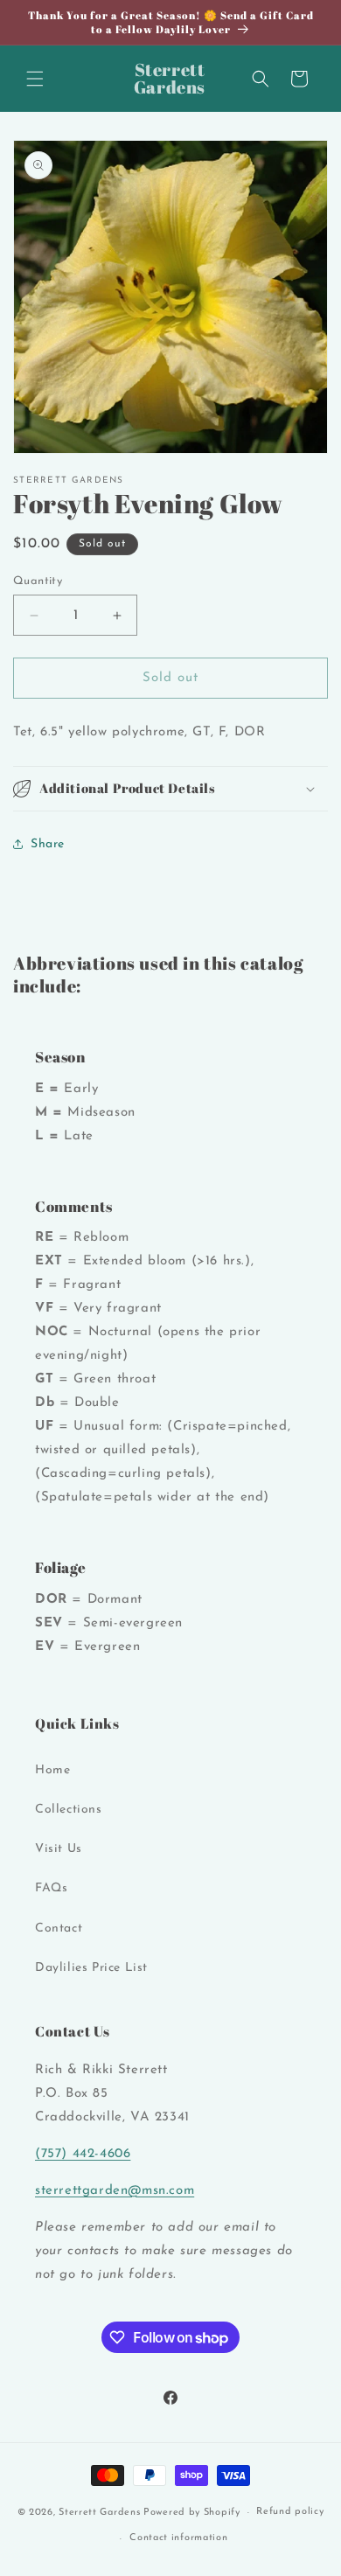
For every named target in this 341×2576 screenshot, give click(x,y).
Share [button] (48, 844)
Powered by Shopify (192, 2513)
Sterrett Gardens (99, 2513)
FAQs (51, 1888)
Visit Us (59, 1849)
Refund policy (290, 2512)
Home (52, 1770)
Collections (69, 1810)
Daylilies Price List (91, 1968)
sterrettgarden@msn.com (115, 2191)
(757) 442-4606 (83, 2154)
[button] (35, 79)
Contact (59, 1929)
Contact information (178, 2538)
